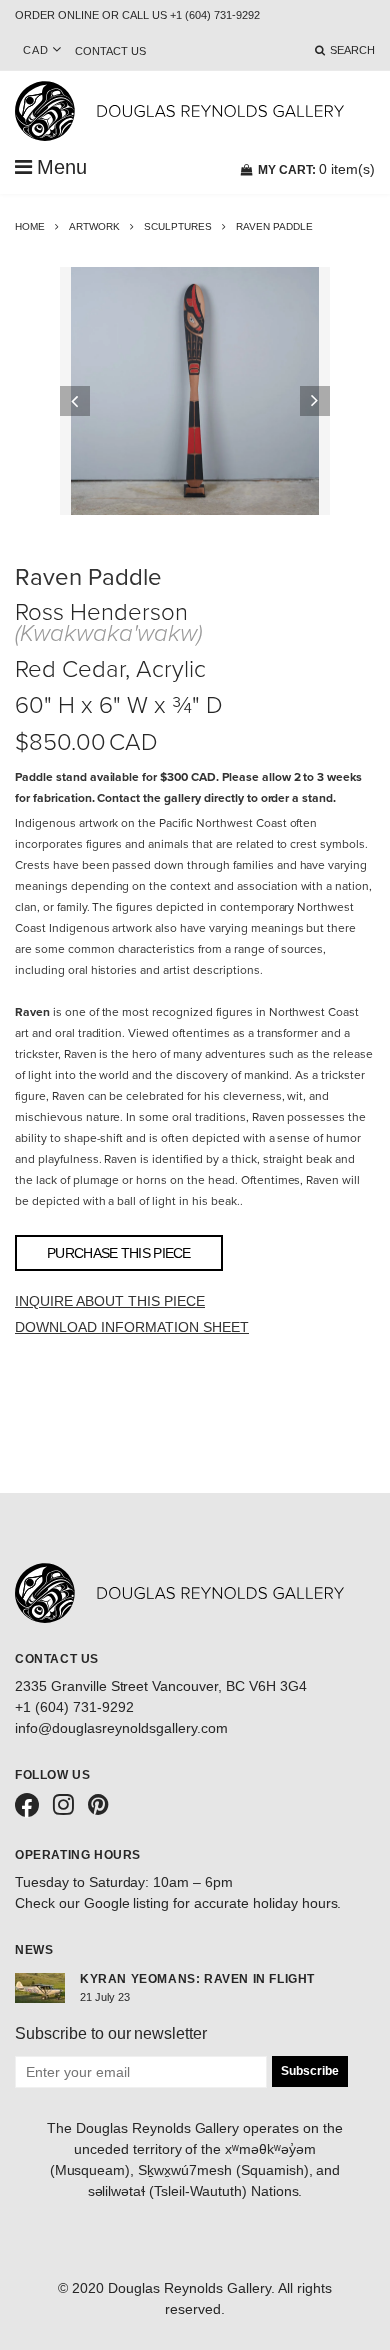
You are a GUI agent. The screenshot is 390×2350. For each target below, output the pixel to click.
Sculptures (178, 226)
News (34, 1950)
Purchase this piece (119, 1253)
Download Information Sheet (132, 1327)
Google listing (127, 1903)
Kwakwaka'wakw (108, 633)
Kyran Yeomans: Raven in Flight (197, 1979)
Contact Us (110, 51)
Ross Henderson (101, 612)
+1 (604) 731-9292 (74, 1707)
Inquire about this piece (110, 1301)
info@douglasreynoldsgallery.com (121, 1728)
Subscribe (310, 2071)
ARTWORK (94, 226)
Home (30, 226)
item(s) (316, 169)
